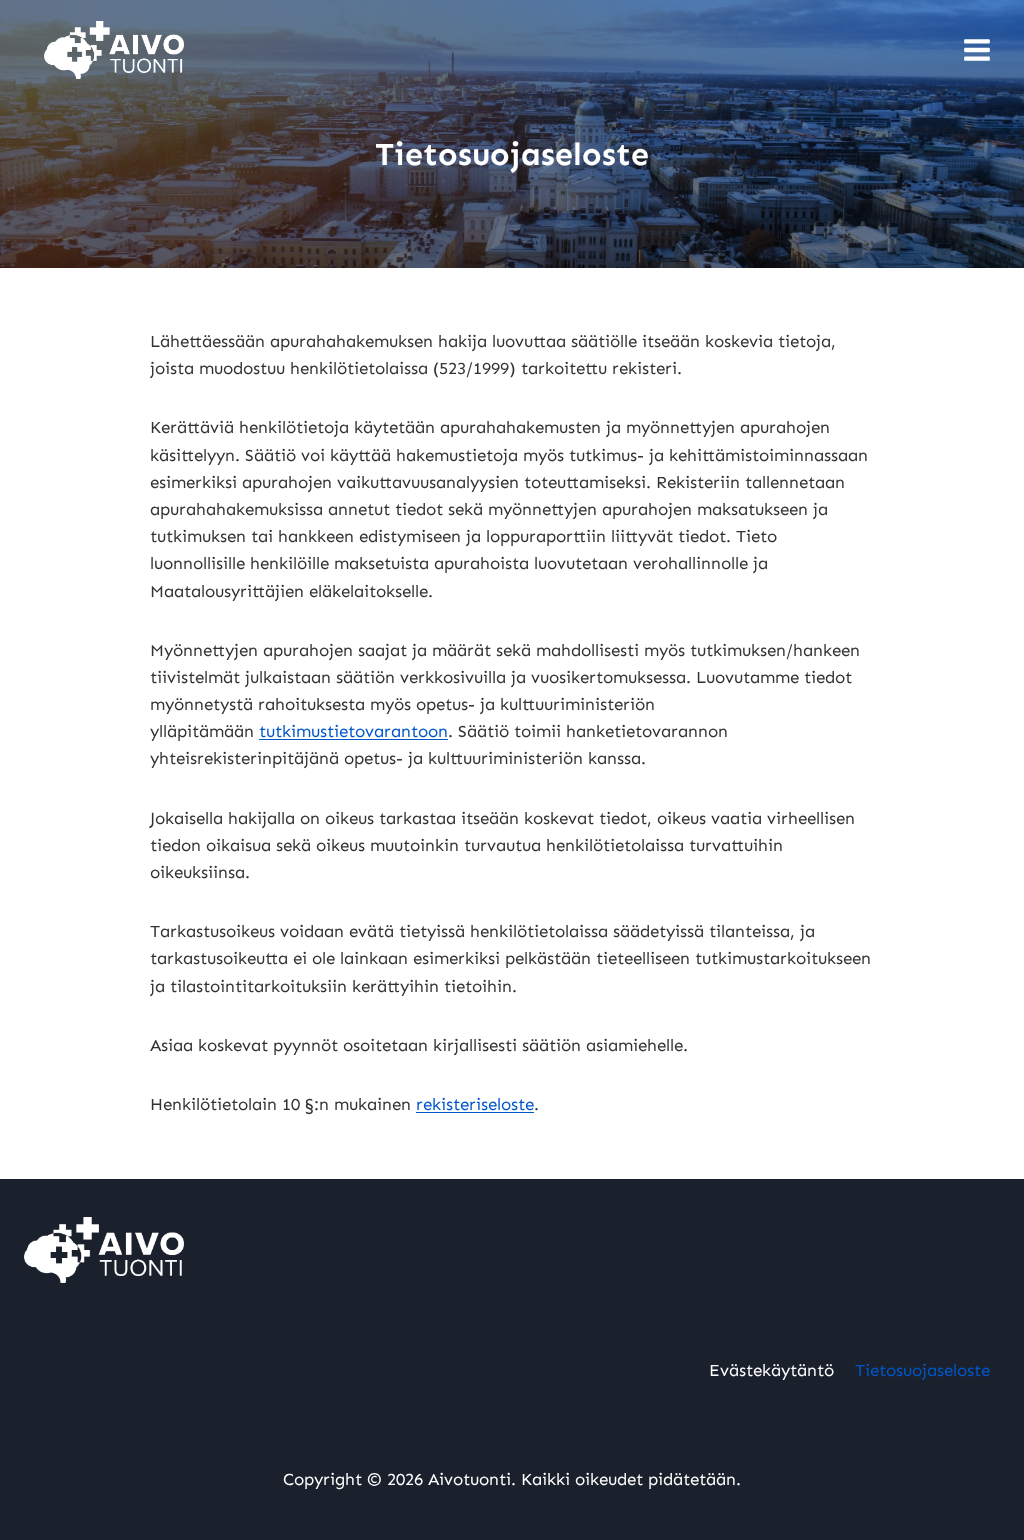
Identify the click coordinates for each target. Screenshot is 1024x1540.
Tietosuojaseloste (922, 1370)
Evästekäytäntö (771, 1370)
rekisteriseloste (475, 1104)
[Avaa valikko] (976, 49)
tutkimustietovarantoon (353, 731)
